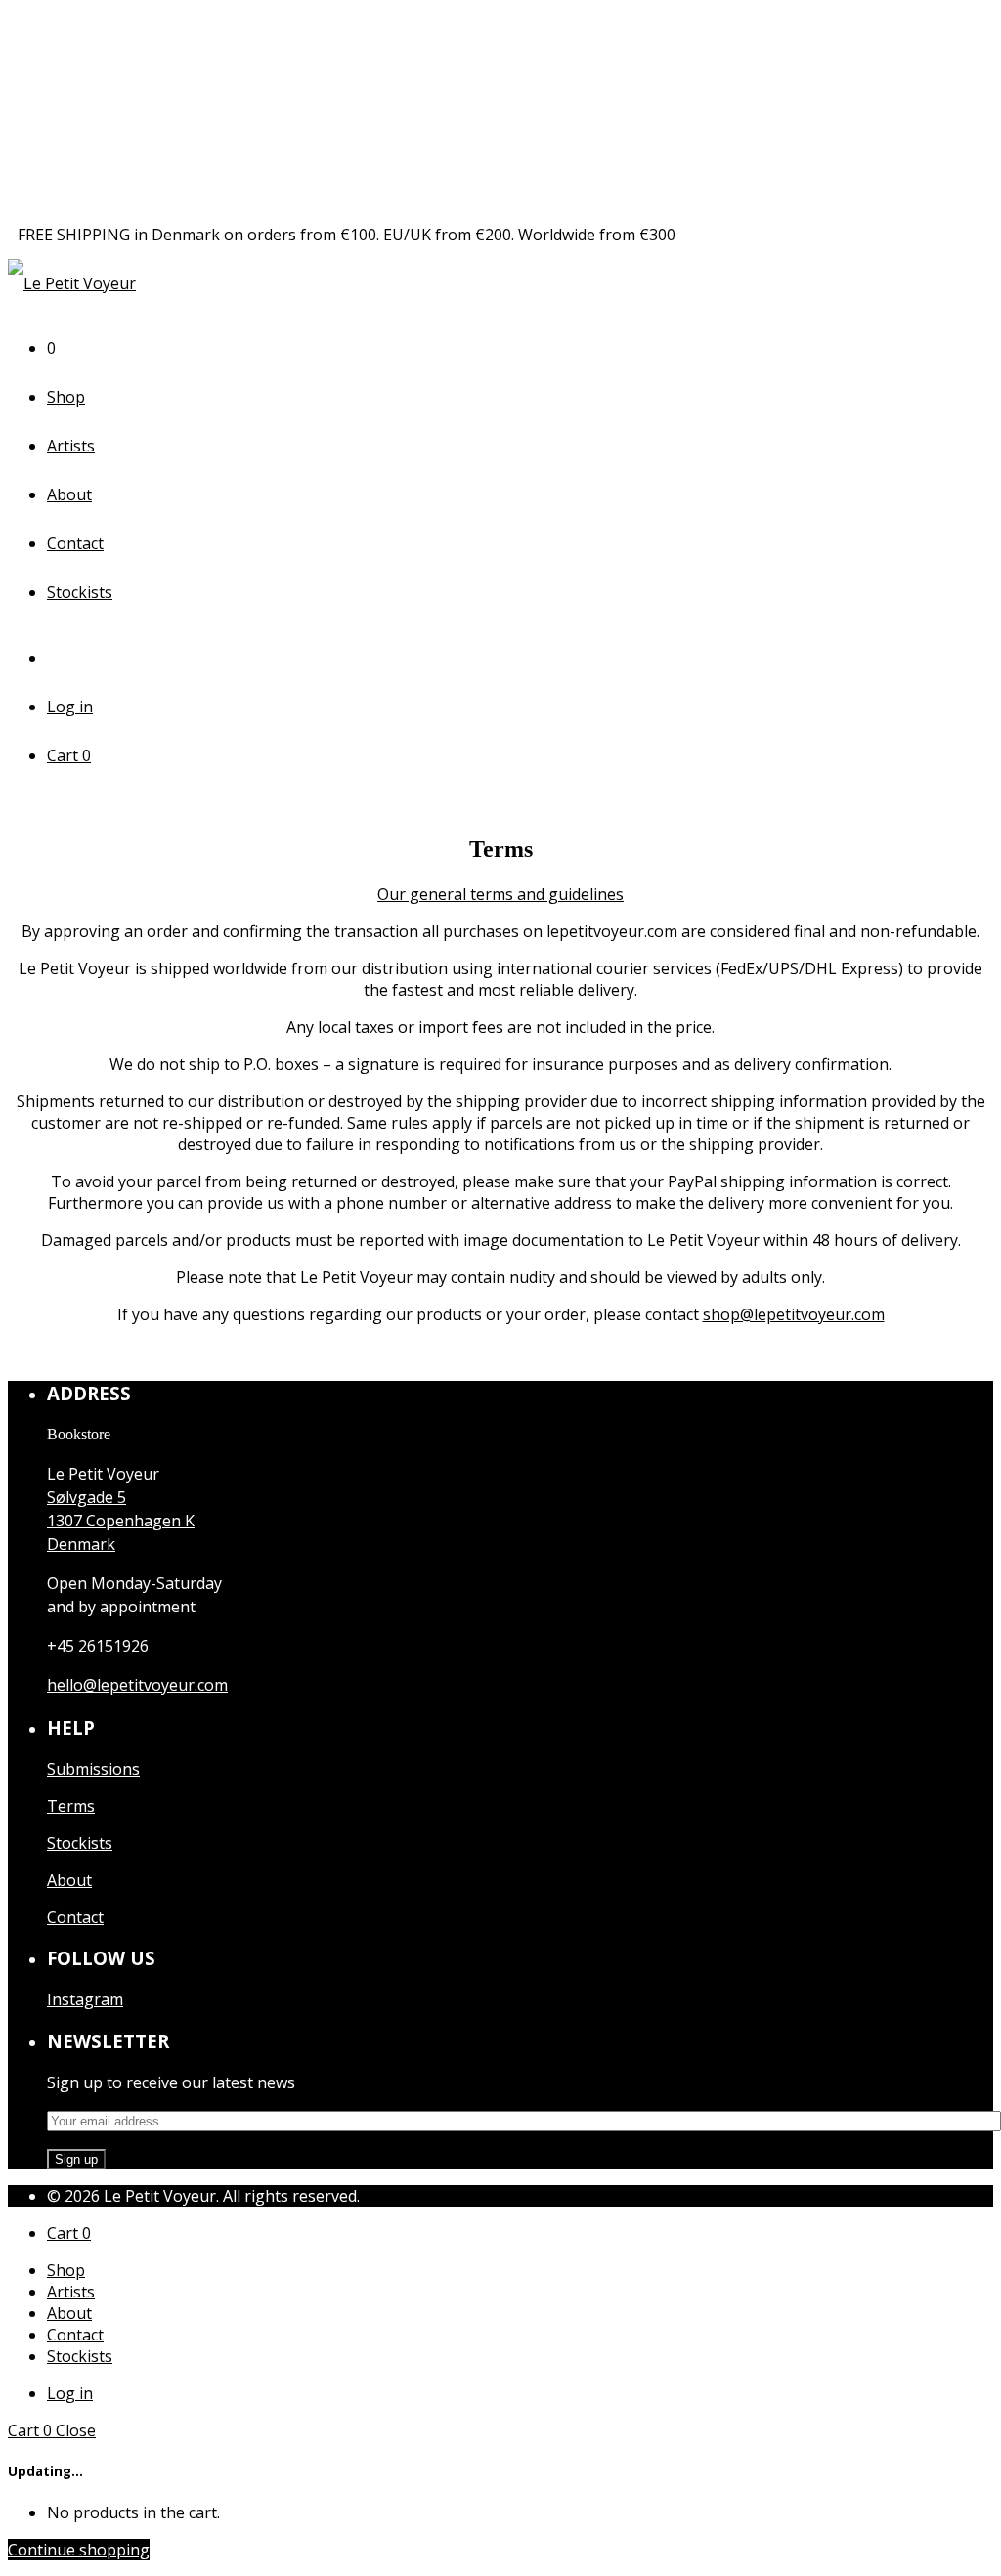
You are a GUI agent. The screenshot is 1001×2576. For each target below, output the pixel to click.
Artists (71, 446)
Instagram (85, 1999)
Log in (70, 707)
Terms (71, 1806)
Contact (75, 543)
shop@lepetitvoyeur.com (794, 1314)
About (69, 494)
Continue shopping (79, 2550)
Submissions (93, 1769)
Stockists (80, 592)
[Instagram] (62, 658)
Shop (66, 397)
